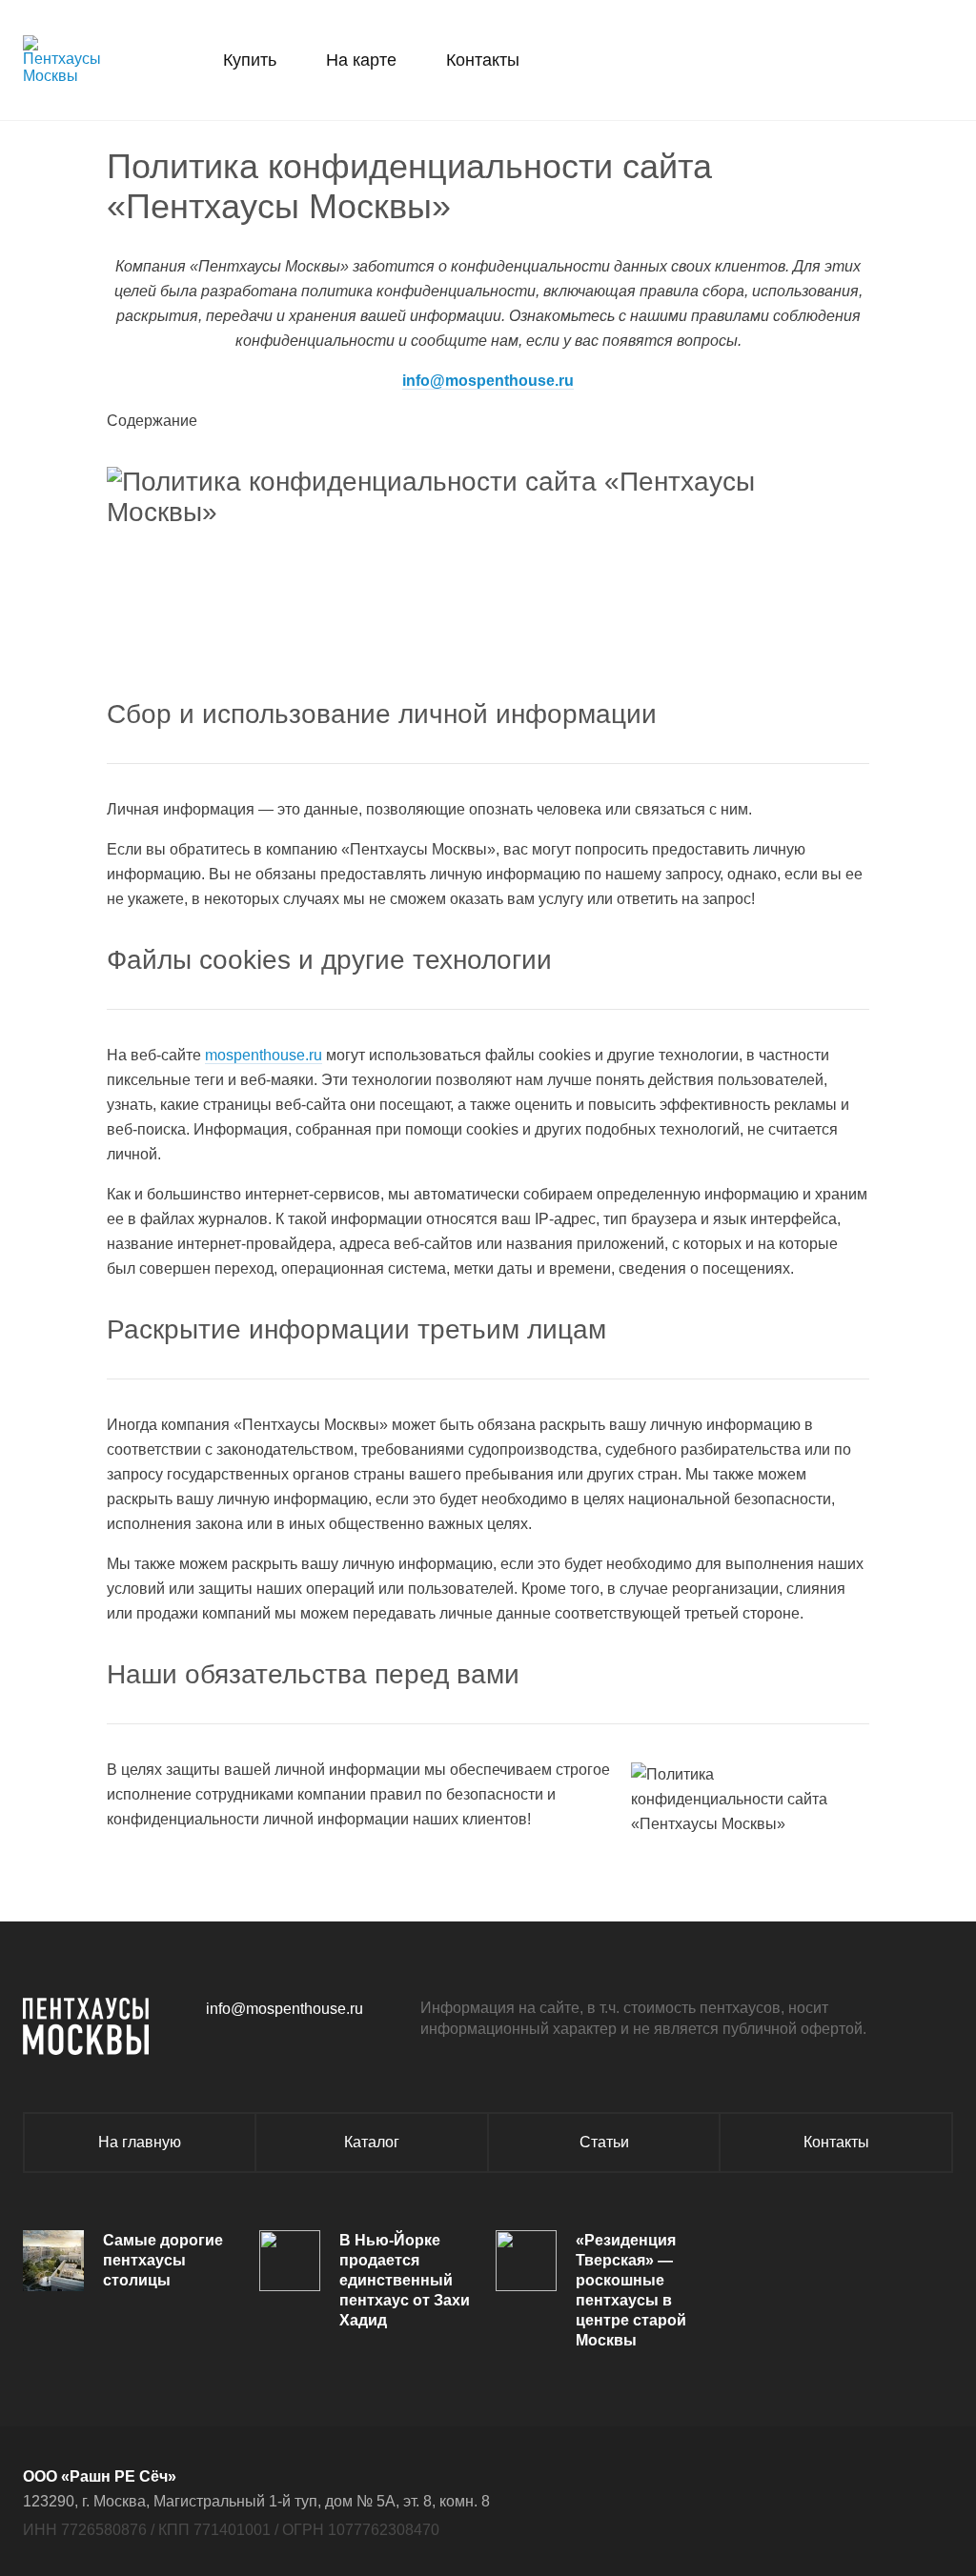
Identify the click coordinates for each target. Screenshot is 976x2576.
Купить (250, 60)
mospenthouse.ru (264, 1055)
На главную (140, 2142)
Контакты (483, 60)
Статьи (604, 2142)
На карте (361, 60)
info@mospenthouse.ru (488, 381)
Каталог (372, 2142)
